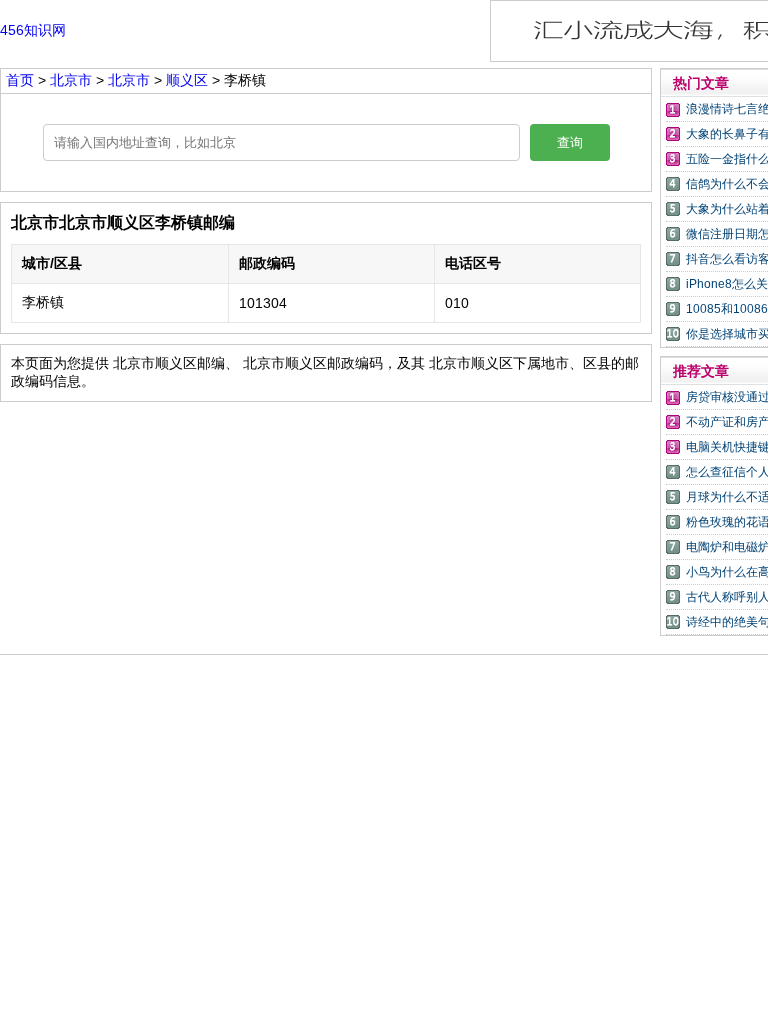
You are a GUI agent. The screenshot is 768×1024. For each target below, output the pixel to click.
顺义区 (187, 80)
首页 (20, 80)
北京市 (73, 80)
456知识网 (33, 30)
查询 (570, 142)
